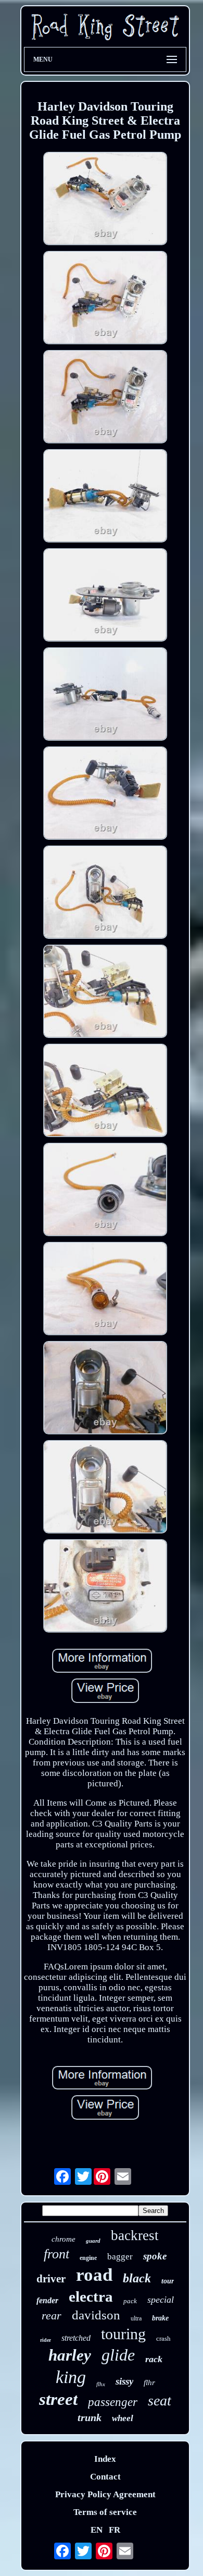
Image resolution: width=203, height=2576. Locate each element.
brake (160, 2318)
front (56, 2254)
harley (70, 2355)
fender (47, 2300)
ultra (136, 2318)
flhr (149, 2383)
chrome (64, 2239)
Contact (105, 2477)
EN (97, 2530)
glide (118, 2355)
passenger (113, 2402)
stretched (76, 2338)
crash (163, 2338)
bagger (120, 2257)
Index (105, 2459)
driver (51, 2279)
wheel (123, 2418)
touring (123, 2334)
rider (46, 2340)
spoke (155, 2256)
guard (93, 2241)
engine (88, 2258)
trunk (90, 2417)
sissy (124, 2381)
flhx (101, 2384)
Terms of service (105, 2512)
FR (115, 2530)
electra (91, 2296)
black (137, 2278)
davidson (96, 2315)
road (94, 2275)
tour (168, 2281)
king (71, 2377)
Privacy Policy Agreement (105, 2494)
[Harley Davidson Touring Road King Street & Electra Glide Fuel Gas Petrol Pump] (105, 200)
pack (130, 2301)
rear (52, 2315)
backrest (135, 2235)
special (161, 2300)
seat (160, 2400)
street (58, 2399)
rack (154, 2359)
